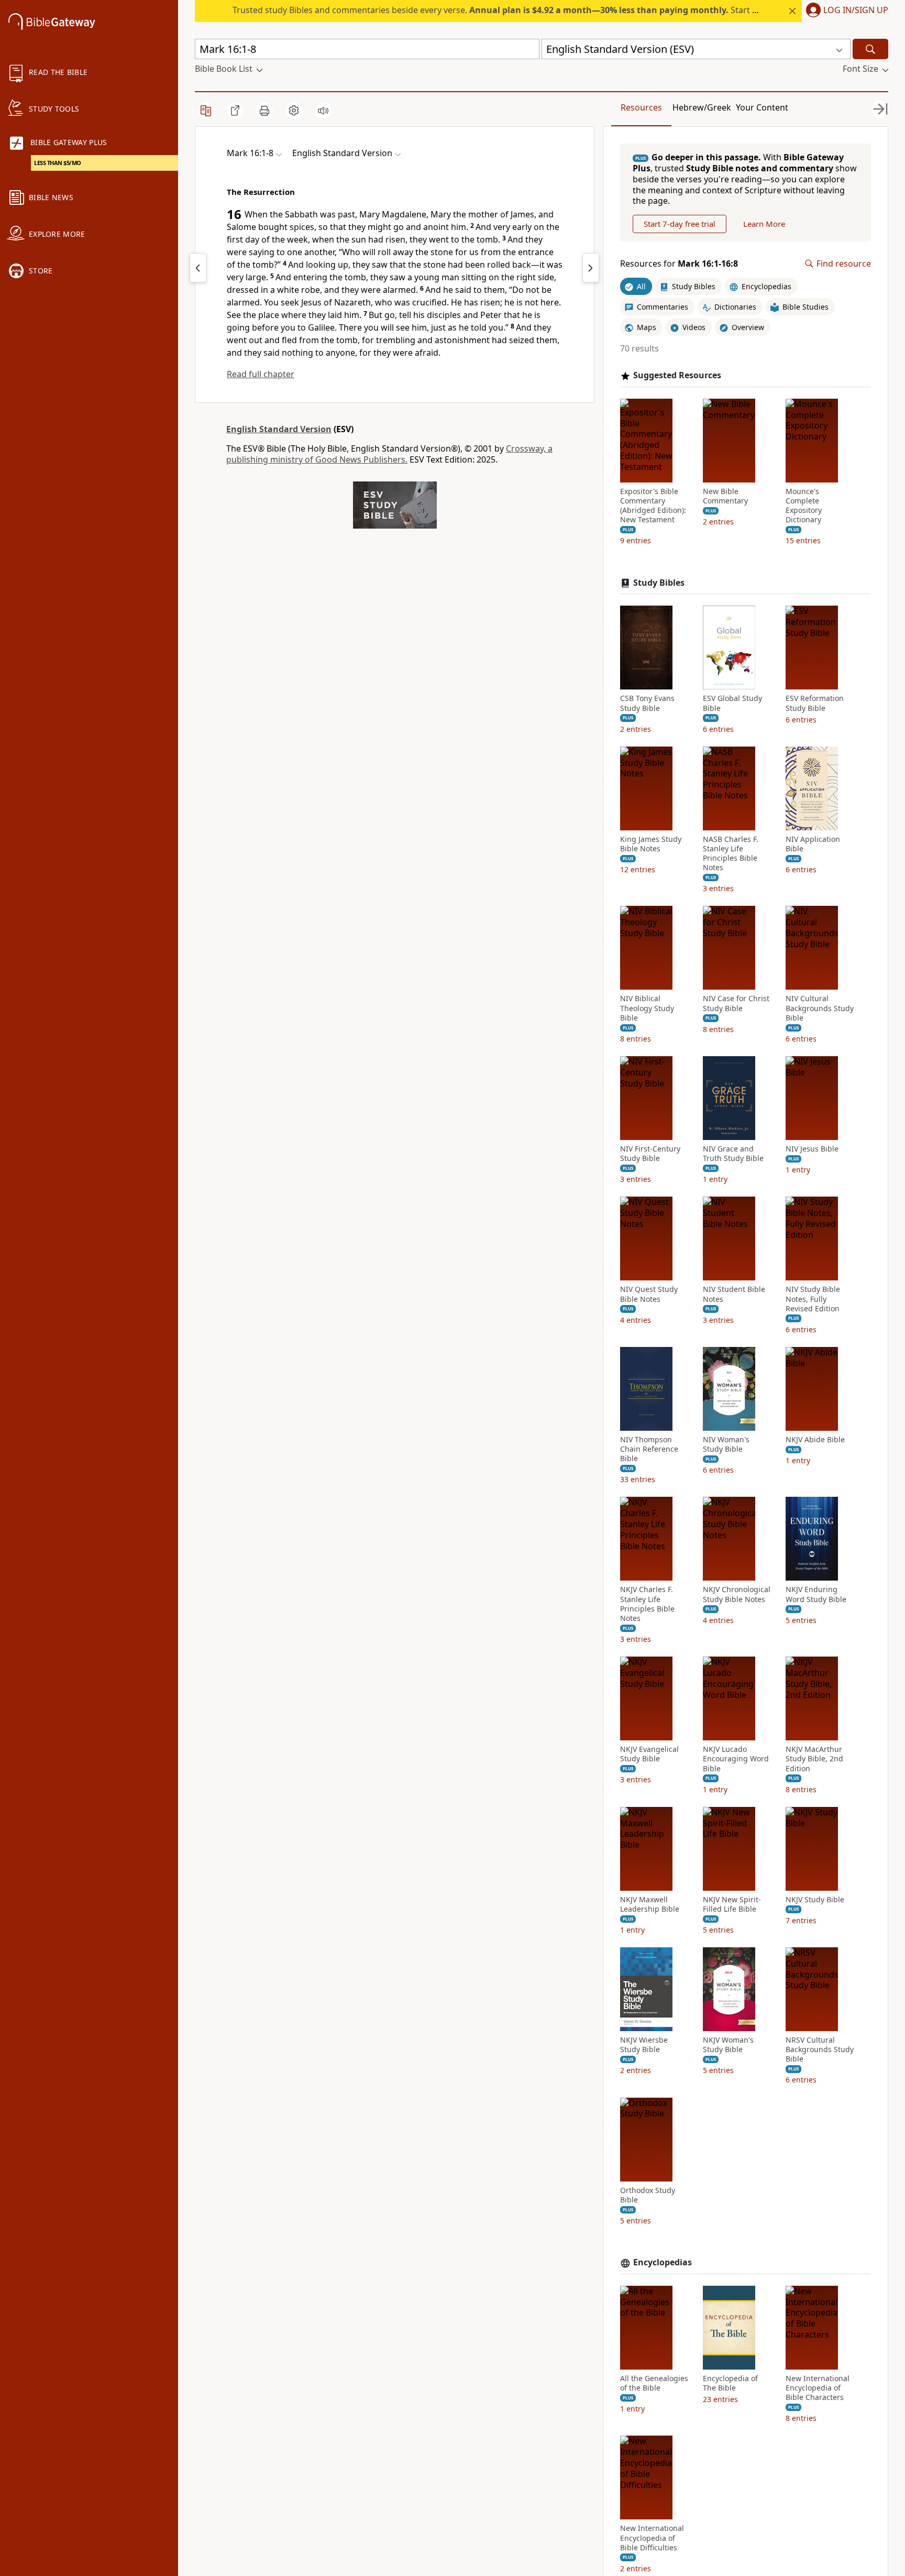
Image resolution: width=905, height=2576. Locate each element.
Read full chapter (261, 374)
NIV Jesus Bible (812, 1149)
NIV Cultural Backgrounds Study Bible (820, 1008)
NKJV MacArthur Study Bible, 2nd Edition (814, 1759)
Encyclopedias (663, 2262)
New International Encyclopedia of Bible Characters (818, 2388)
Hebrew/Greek (702, 107)
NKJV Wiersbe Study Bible (644, 2045)
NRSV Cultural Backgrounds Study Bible (820, 2049)
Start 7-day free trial (680, 224)
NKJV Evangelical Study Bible (649, 1754)
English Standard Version (279, 429)
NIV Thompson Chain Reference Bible (649, 1449)
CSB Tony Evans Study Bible (647, 703)
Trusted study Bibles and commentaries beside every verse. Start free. (501, 10)
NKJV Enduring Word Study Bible (816, 1594)
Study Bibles (659, 583)
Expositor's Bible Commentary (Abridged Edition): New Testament (653, 506)
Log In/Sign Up (856, 10)
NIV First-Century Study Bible (650, 1154)
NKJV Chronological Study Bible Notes (737, 1594)
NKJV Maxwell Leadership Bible (650, 1904)
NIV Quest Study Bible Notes (649, 1294)
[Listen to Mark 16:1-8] (323, 111)
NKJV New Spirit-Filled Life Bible (732, 1904)
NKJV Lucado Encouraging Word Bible (736, 1759)
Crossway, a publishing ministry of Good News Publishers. (389, 454)
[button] (845, 11)
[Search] (870, 49)
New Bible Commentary (725, 496)
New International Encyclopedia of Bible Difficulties (652, 2538)
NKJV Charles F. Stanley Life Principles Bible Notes (647, 1604)
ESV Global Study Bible (732, 703)
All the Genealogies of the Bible (654, 2383)
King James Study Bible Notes (651, 844)
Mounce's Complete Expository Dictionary (804, 506)
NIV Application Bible (813, 844)
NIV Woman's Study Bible (726, 1444)
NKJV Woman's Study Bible (728, 2045)
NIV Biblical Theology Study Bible (647, 1008)
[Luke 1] (591, 268)
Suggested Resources (677, 375)
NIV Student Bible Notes (734, 1294)
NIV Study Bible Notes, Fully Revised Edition (813, 1299)
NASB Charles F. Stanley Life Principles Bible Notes (731, 854)
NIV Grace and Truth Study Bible (733, 1154)
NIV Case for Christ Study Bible (736, 1003)
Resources (641, 107)
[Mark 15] (198, 268)
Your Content (762, 107)
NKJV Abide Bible (815, 1440)
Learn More (764, 224)
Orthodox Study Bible (648, 2195)
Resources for (679, 264)
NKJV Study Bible (815, 1900)
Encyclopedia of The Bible (730, 2383)
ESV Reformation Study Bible (815, 703)
